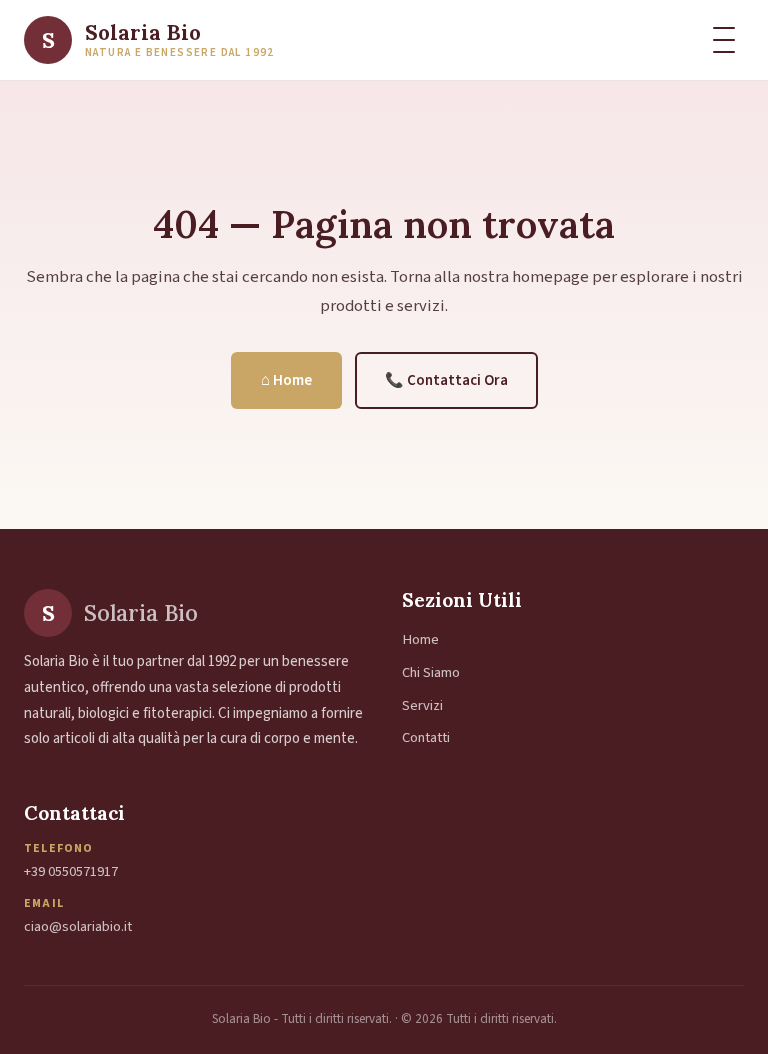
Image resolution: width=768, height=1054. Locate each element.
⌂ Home (286, 380)
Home (420, 639)
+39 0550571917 (71, 871)
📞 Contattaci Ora (446, 380)
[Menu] (724, 40)
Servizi (422, 705)
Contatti (426, 737)
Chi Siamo (431, 672)
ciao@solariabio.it (78, 926)
